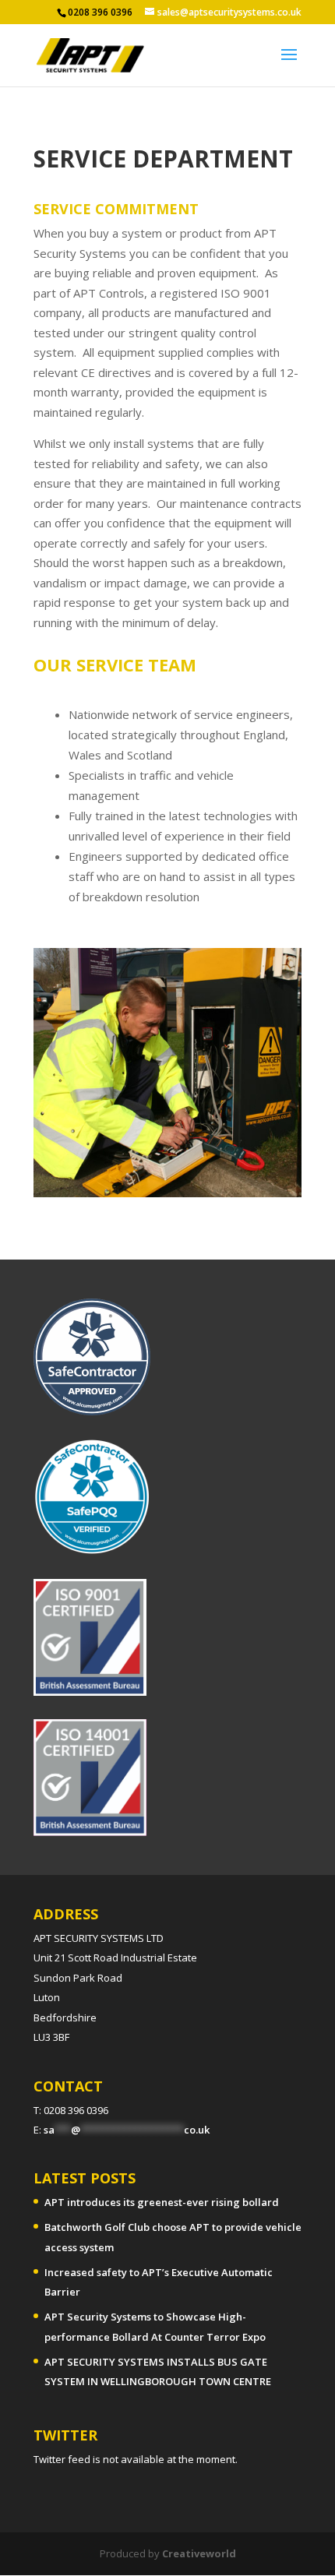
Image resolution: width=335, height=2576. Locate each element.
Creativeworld (199, 2553)
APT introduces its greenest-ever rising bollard (162, 2202)
